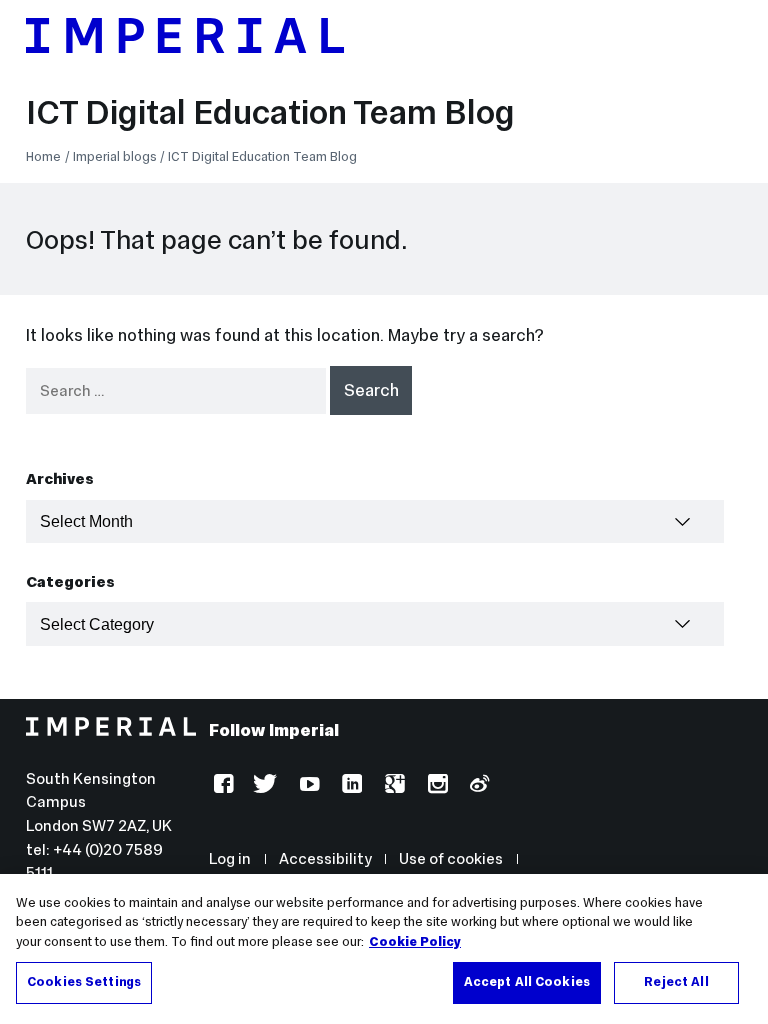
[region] (384, 949)
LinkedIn (349, 786)
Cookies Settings (84, 982)
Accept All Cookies (527, 982)
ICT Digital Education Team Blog (270, 112)
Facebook (221, 786)
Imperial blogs (115, 156)
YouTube (307, 786)
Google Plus (392, 786)
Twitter (264, 786)
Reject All (676, 982)
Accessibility (325, 858)
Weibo (477, 786)
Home (43, 156)
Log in (230, 858)
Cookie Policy (415, 942)
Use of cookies (451, 858)
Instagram (435, 786)
